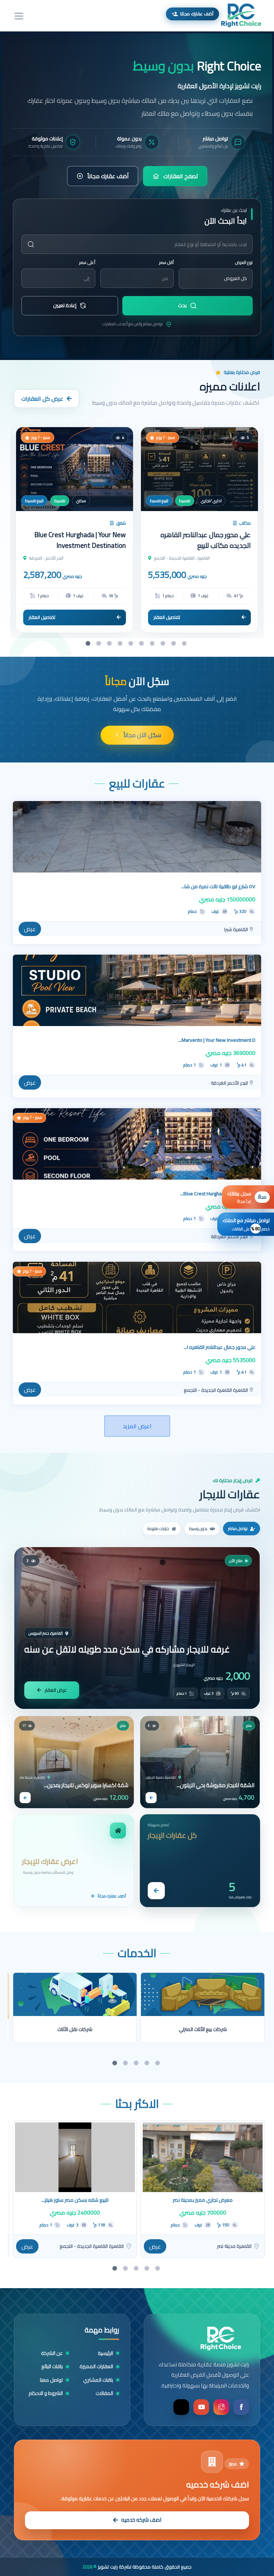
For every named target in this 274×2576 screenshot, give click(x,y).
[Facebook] (241, 2407)
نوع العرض (244, 262)
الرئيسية (105, 2353)
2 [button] (100, 644)
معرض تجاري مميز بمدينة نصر (203, 2200)
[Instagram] (221, 2407)
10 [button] (185, 644)
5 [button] (132, 644)
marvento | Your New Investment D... (217, 1040)
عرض (30, 929)
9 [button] (174, 644)
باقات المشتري (98, 2380)
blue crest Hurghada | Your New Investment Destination (80, 540)
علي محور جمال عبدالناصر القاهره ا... (220, 1347)
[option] (137, 196)
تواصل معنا (51, 2380)
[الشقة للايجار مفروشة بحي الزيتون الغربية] (200, 1762)
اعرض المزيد (137, 1426)
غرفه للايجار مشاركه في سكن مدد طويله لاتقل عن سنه (127, 1649)
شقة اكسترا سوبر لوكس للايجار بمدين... (86, 1785)
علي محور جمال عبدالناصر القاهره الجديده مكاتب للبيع (206, 540)
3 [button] (110, 644)
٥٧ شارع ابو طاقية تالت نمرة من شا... (218, 886)
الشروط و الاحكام (46, 2393)
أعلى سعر (87, 262)
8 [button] (164, 644)
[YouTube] (201, 2407)
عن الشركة (52, 2353)
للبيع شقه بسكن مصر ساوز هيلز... (75, 2200)
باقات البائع (52, 2367)
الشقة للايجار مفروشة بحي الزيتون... (215, 1785)
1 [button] (89, 644)
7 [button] (153, 644)
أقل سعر (166, 262)
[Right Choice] (221, 2339)
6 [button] (142, 644)
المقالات (104, 2393)
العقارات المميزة (96, 2367)
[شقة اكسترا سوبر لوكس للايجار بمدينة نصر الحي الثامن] (74, 1762)
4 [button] (121, 644)
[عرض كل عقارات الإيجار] (156, 1891)
